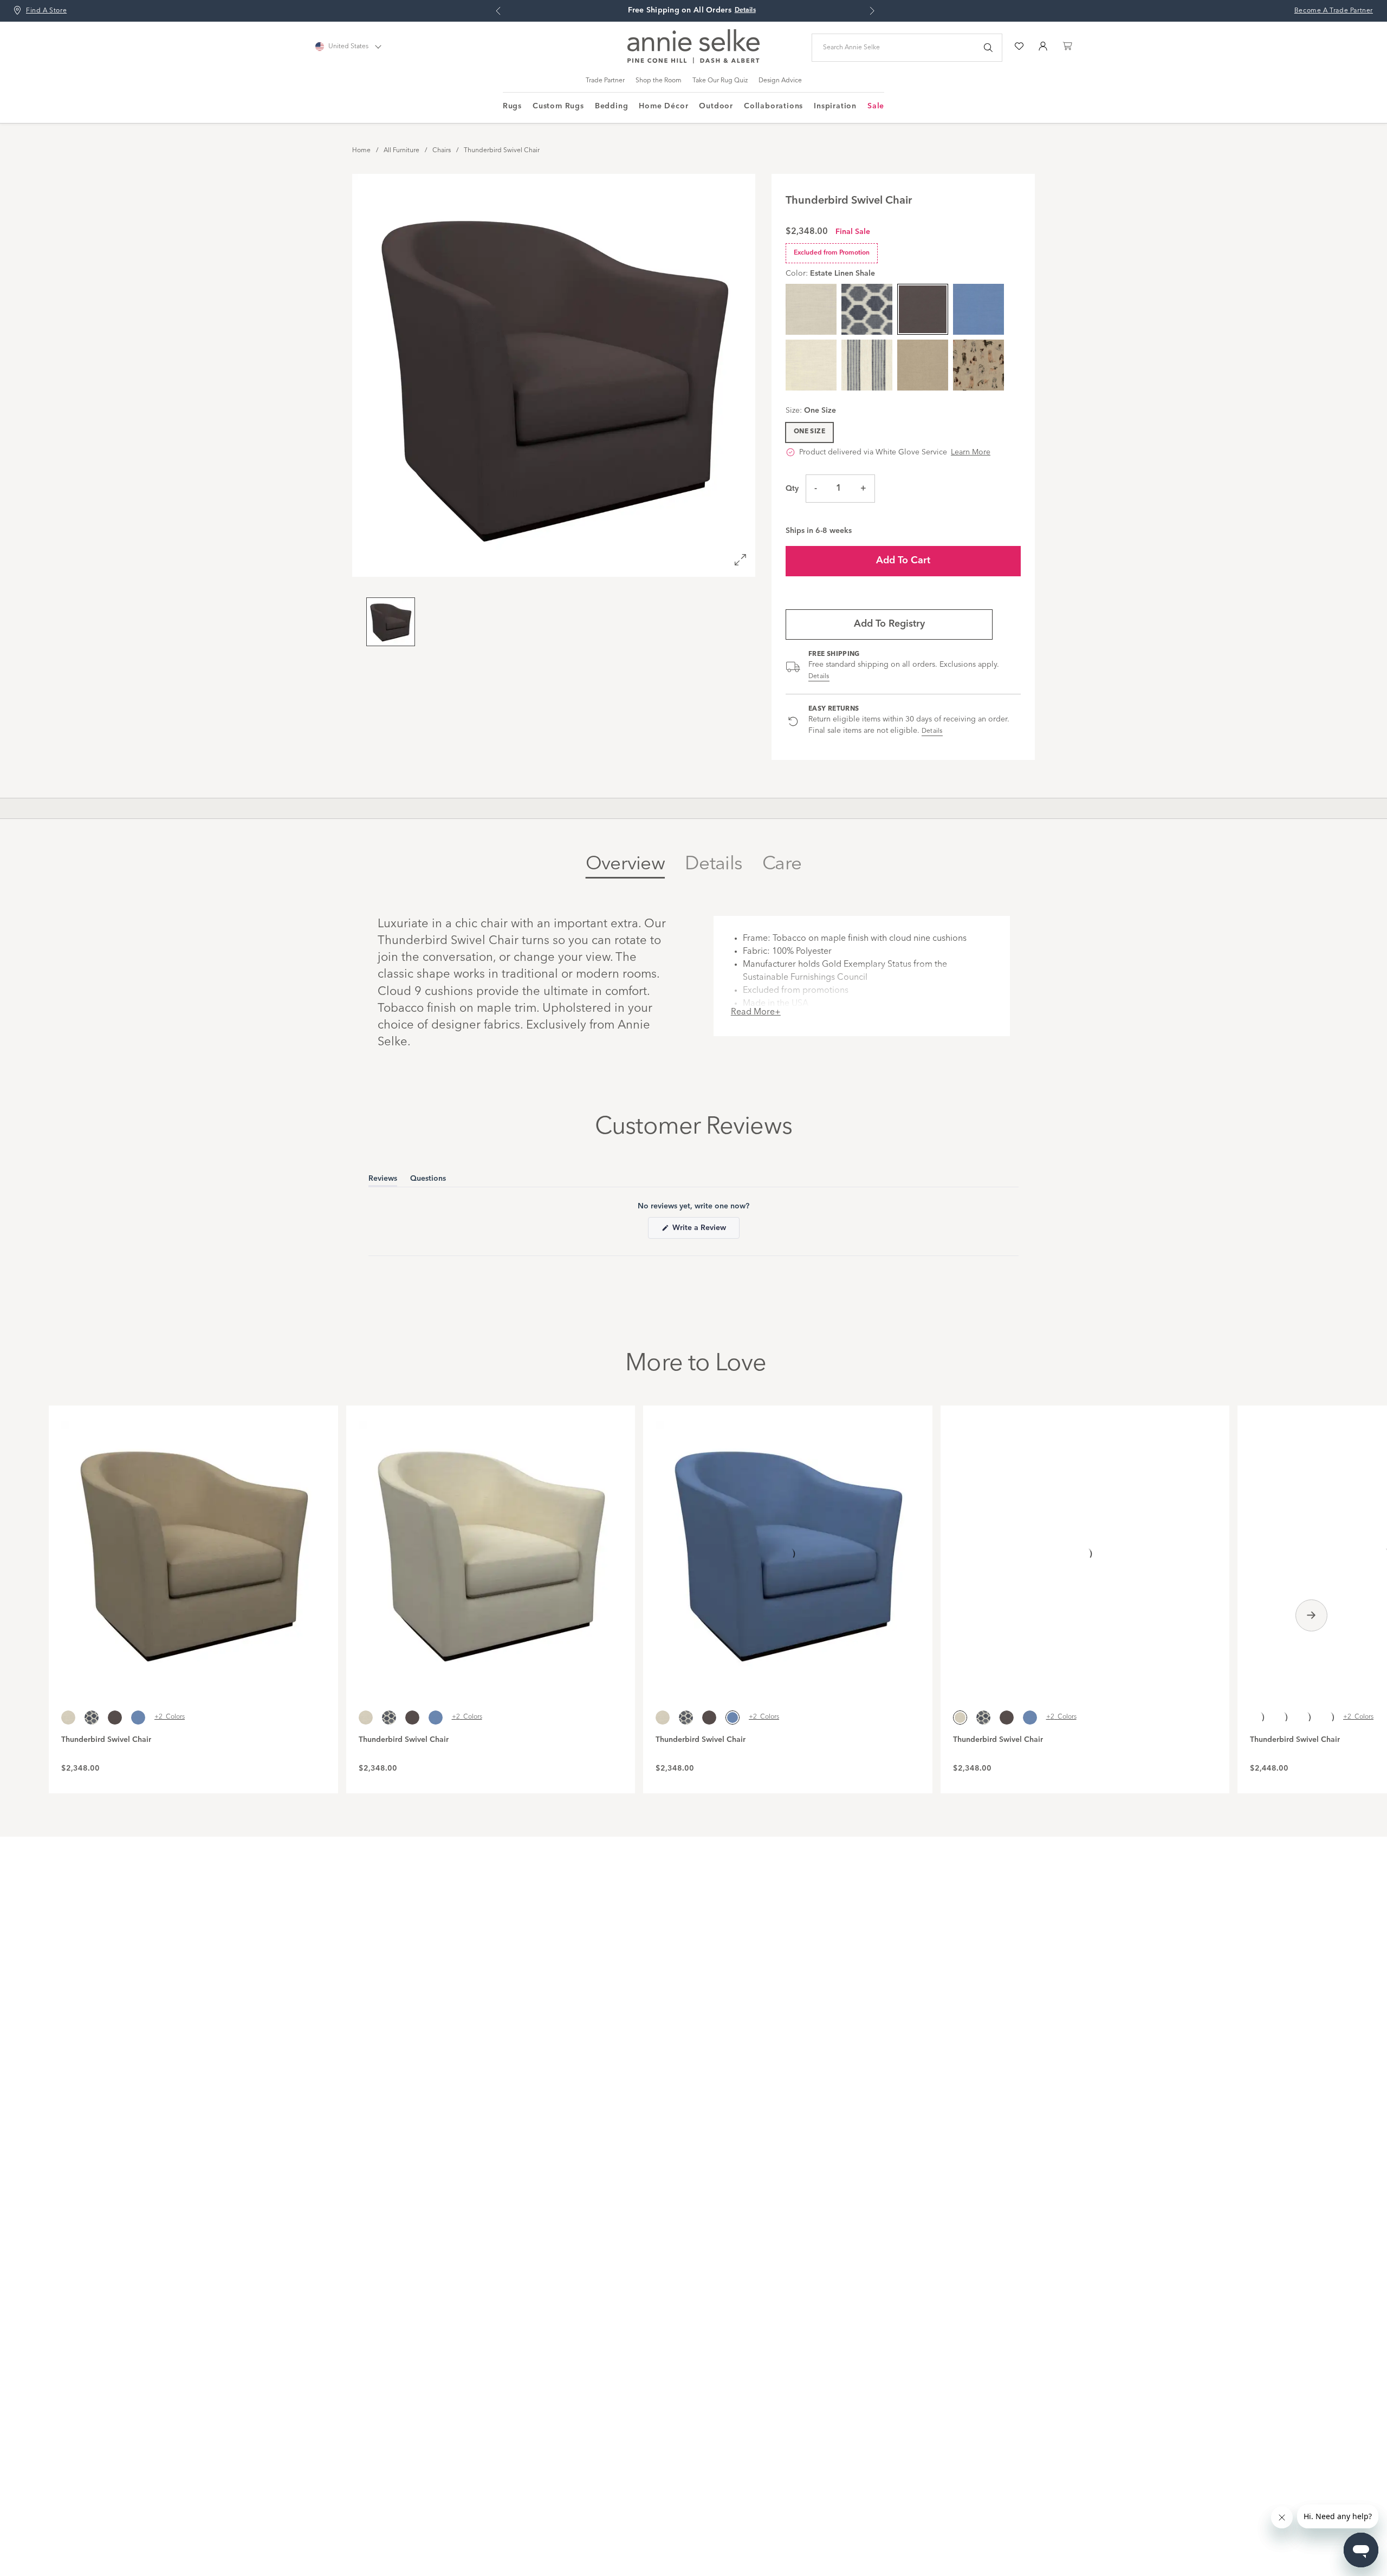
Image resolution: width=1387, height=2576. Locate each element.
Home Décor (663, 106)
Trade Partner (605, 81)
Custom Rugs (558, 106)
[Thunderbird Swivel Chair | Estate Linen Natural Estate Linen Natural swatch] (923, 365)
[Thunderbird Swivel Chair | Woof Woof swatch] (978, 365)
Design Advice (780, 81)
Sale (876, 106)
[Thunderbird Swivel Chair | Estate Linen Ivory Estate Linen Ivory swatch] (811, 365)
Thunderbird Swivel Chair (502, 151)
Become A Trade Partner (1334, 11)
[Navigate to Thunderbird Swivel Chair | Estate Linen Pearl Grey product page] (1085, 1547)
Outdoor (716, 106)
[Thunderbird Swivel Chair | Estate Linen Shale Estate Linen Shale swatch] (115, 1718)
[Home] (693, 61)
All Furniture (401, 151)
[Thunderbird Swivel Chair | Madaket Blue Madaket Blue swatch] (867, 309)
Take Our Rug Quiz (720, 81)
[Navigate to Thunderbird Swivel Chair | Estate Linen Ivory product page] (491, 1547)
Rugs (512, 106)
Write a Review (705, 1231)
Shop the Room (659, 81)
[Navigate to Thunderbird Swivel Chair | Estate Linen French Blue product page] (788, 1547)
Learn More (971, 452)
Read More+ (756, 1012)
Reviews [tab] (383, 1180)
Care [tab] (782, 864)
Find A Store (46, 11)
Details (819, 676)
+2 (170, 1717)
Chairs (442, 151)
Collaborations (773, 106)
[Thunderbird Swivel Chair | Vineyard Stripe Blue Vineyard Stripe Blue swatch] (867, 365)
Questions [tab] (428, 1180)
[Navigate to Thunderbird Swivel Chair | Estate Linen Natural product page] (193, 1547)
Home (361, 151)
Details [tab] (714, 864)
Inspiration (835, 106)
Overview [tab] (625, 864)
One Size (809, 432)
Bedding (612, 106)
